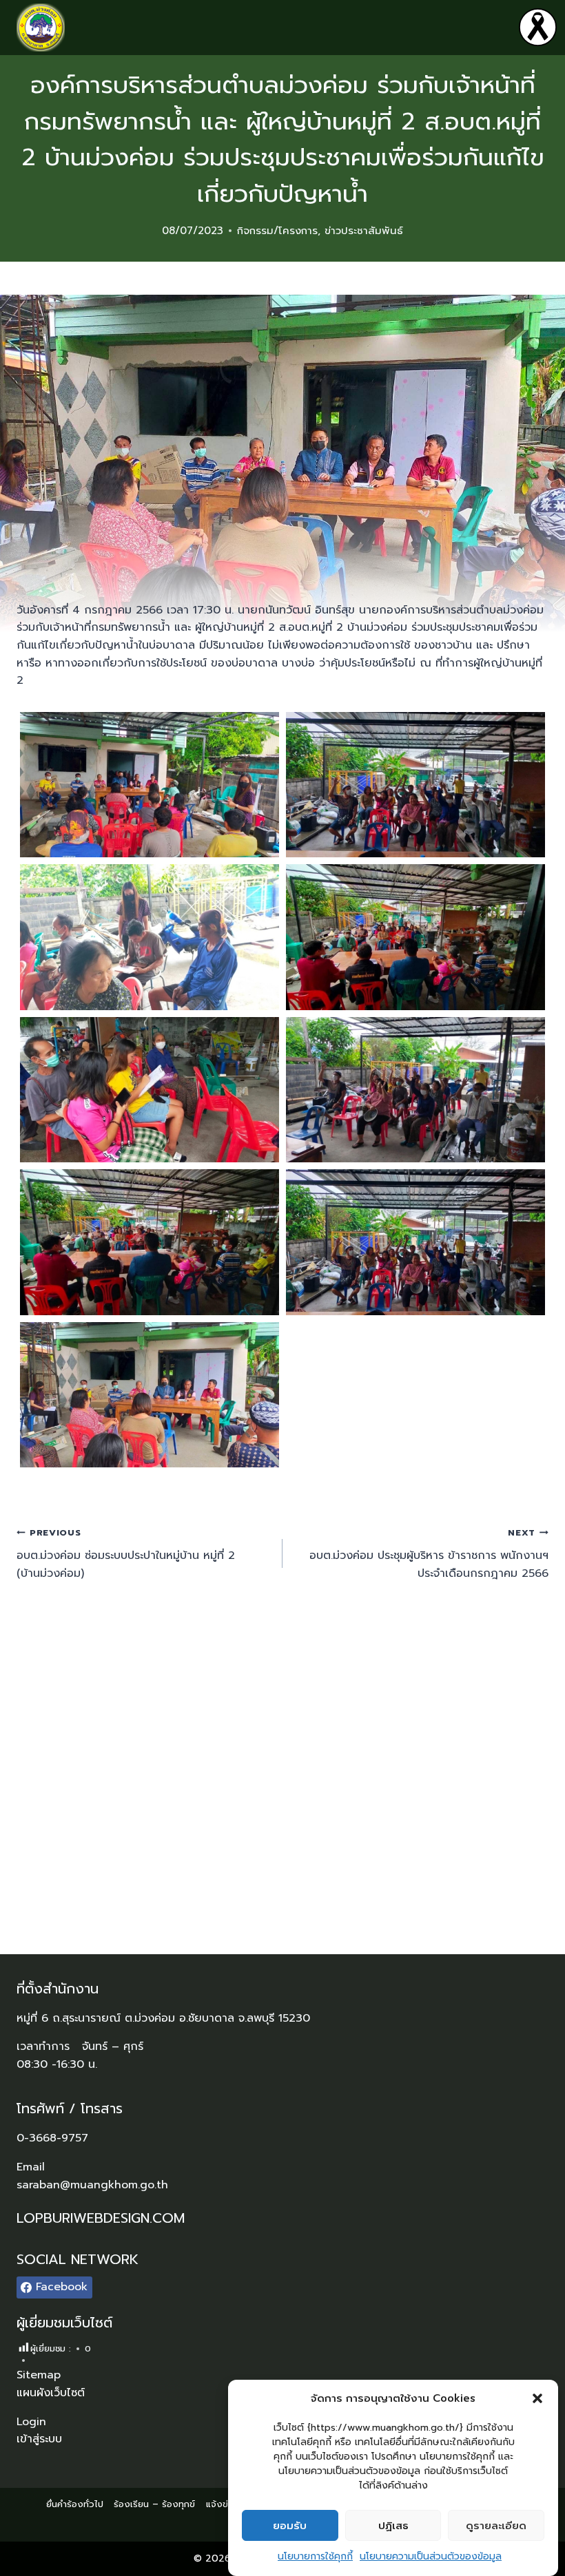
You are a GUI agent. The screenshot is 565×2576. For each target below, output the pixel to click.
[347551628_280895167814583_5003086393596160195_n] (150, 937)
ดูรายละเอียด (496, 2526)
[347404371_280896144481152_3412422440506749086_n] (150, 785)
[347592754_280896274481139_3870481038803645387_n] (415, 1242)
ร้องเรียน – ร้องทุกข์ (154, 2504)
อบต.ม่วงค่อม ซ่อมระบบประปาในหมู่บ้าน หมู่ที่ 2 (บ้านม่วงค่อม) (126, 1553)
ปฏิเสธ (393, 2526)
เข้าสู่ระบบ (39, 2439)
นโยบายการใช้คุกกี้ (315, 2556)
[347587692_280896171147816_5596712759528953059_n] (150, 1242)
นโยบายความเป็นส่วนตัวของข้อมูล (431, 2556)
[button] (537, 2398)
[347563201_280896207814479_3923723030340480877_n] (415, 1090)
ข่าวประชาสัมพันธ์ (364, 231)
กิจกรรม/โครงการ (277, 231)
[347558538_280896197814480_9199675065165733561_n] (415, 937)
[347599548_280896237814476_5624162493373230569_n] (150, 1395)
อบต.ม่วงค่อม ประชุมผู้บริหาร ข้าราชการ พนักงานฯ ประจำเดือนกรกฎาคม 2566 (429, 1553)
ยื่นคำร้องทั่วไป (75, 2504)
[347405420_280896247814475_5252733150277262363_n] (415, 785)
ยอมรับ (290, 2526)
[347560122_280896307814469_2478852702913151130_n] (150, 1090)
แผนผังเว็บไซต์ (51, 2393)
